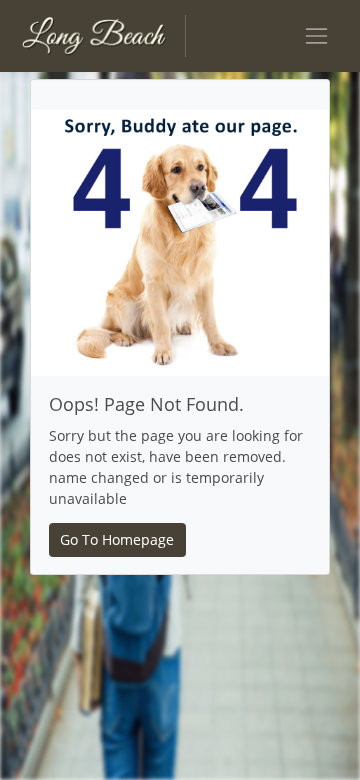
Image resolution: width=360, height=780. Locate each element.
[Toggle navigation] (316, 35)
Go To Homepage (117, 539)
